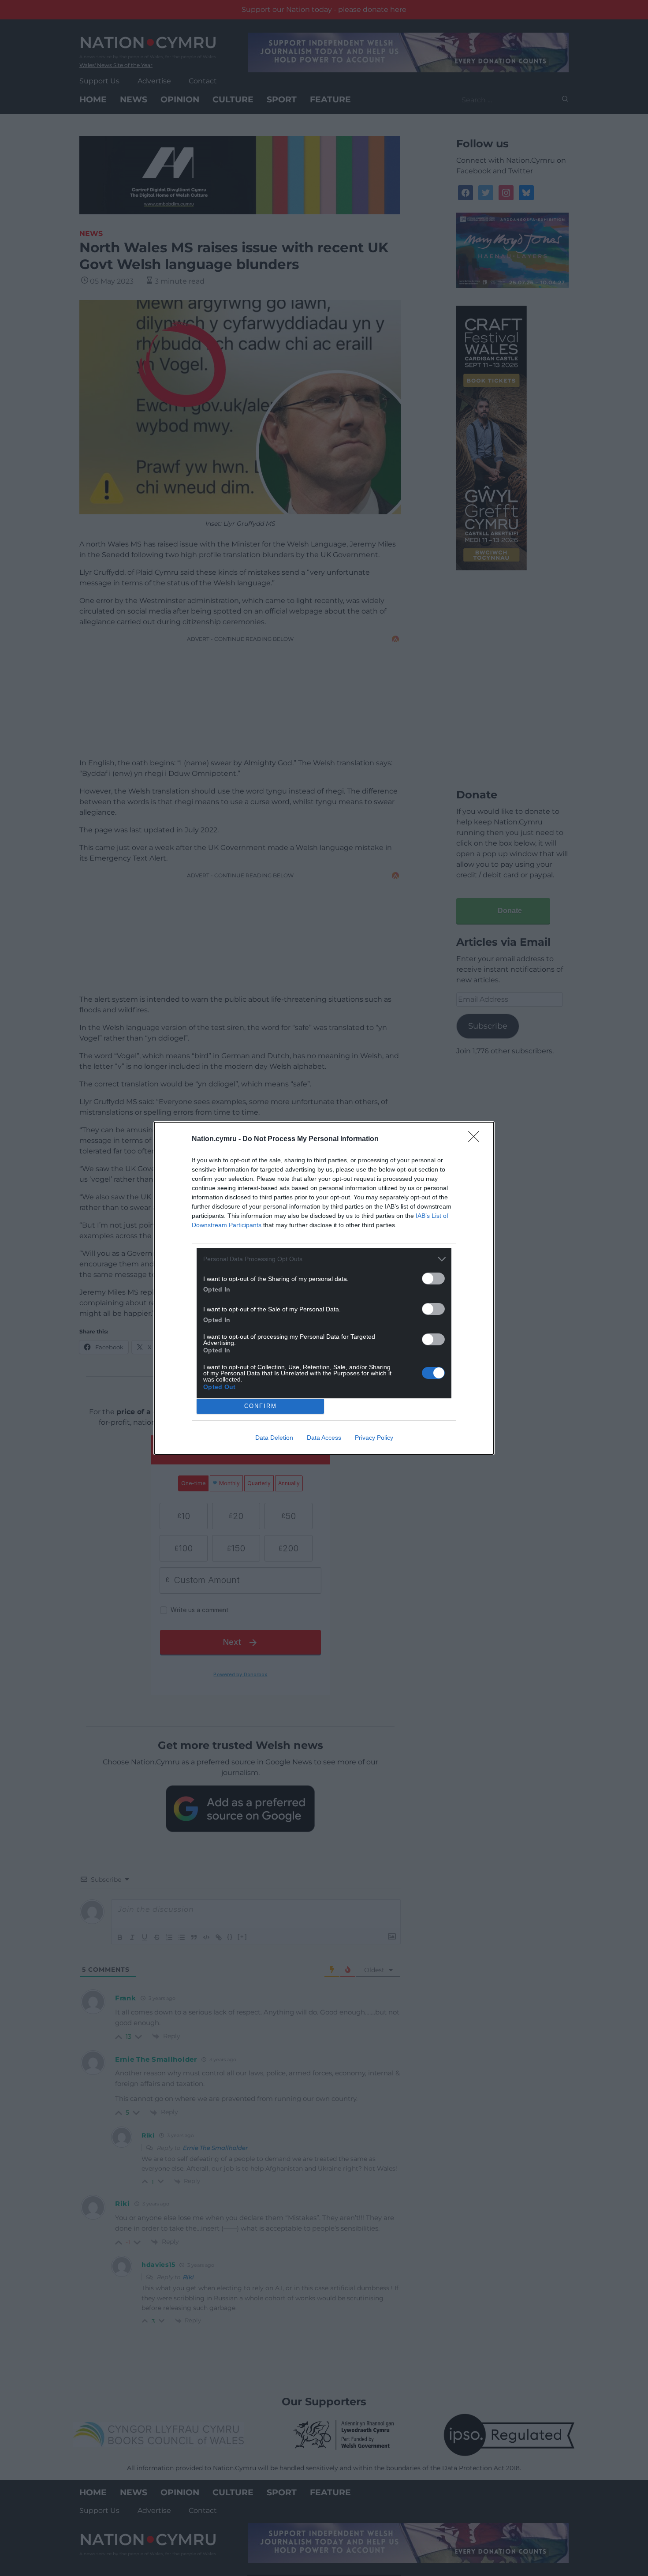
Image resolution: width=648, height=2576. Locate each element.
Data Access (324, 1438)
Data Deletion (274, 1438)
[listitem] (324, 1259)
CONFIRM (261, 1406)
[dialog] (324, 1288)
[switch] (433, 1279)
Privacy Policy (374, 1438)
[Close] (477, 1139)
